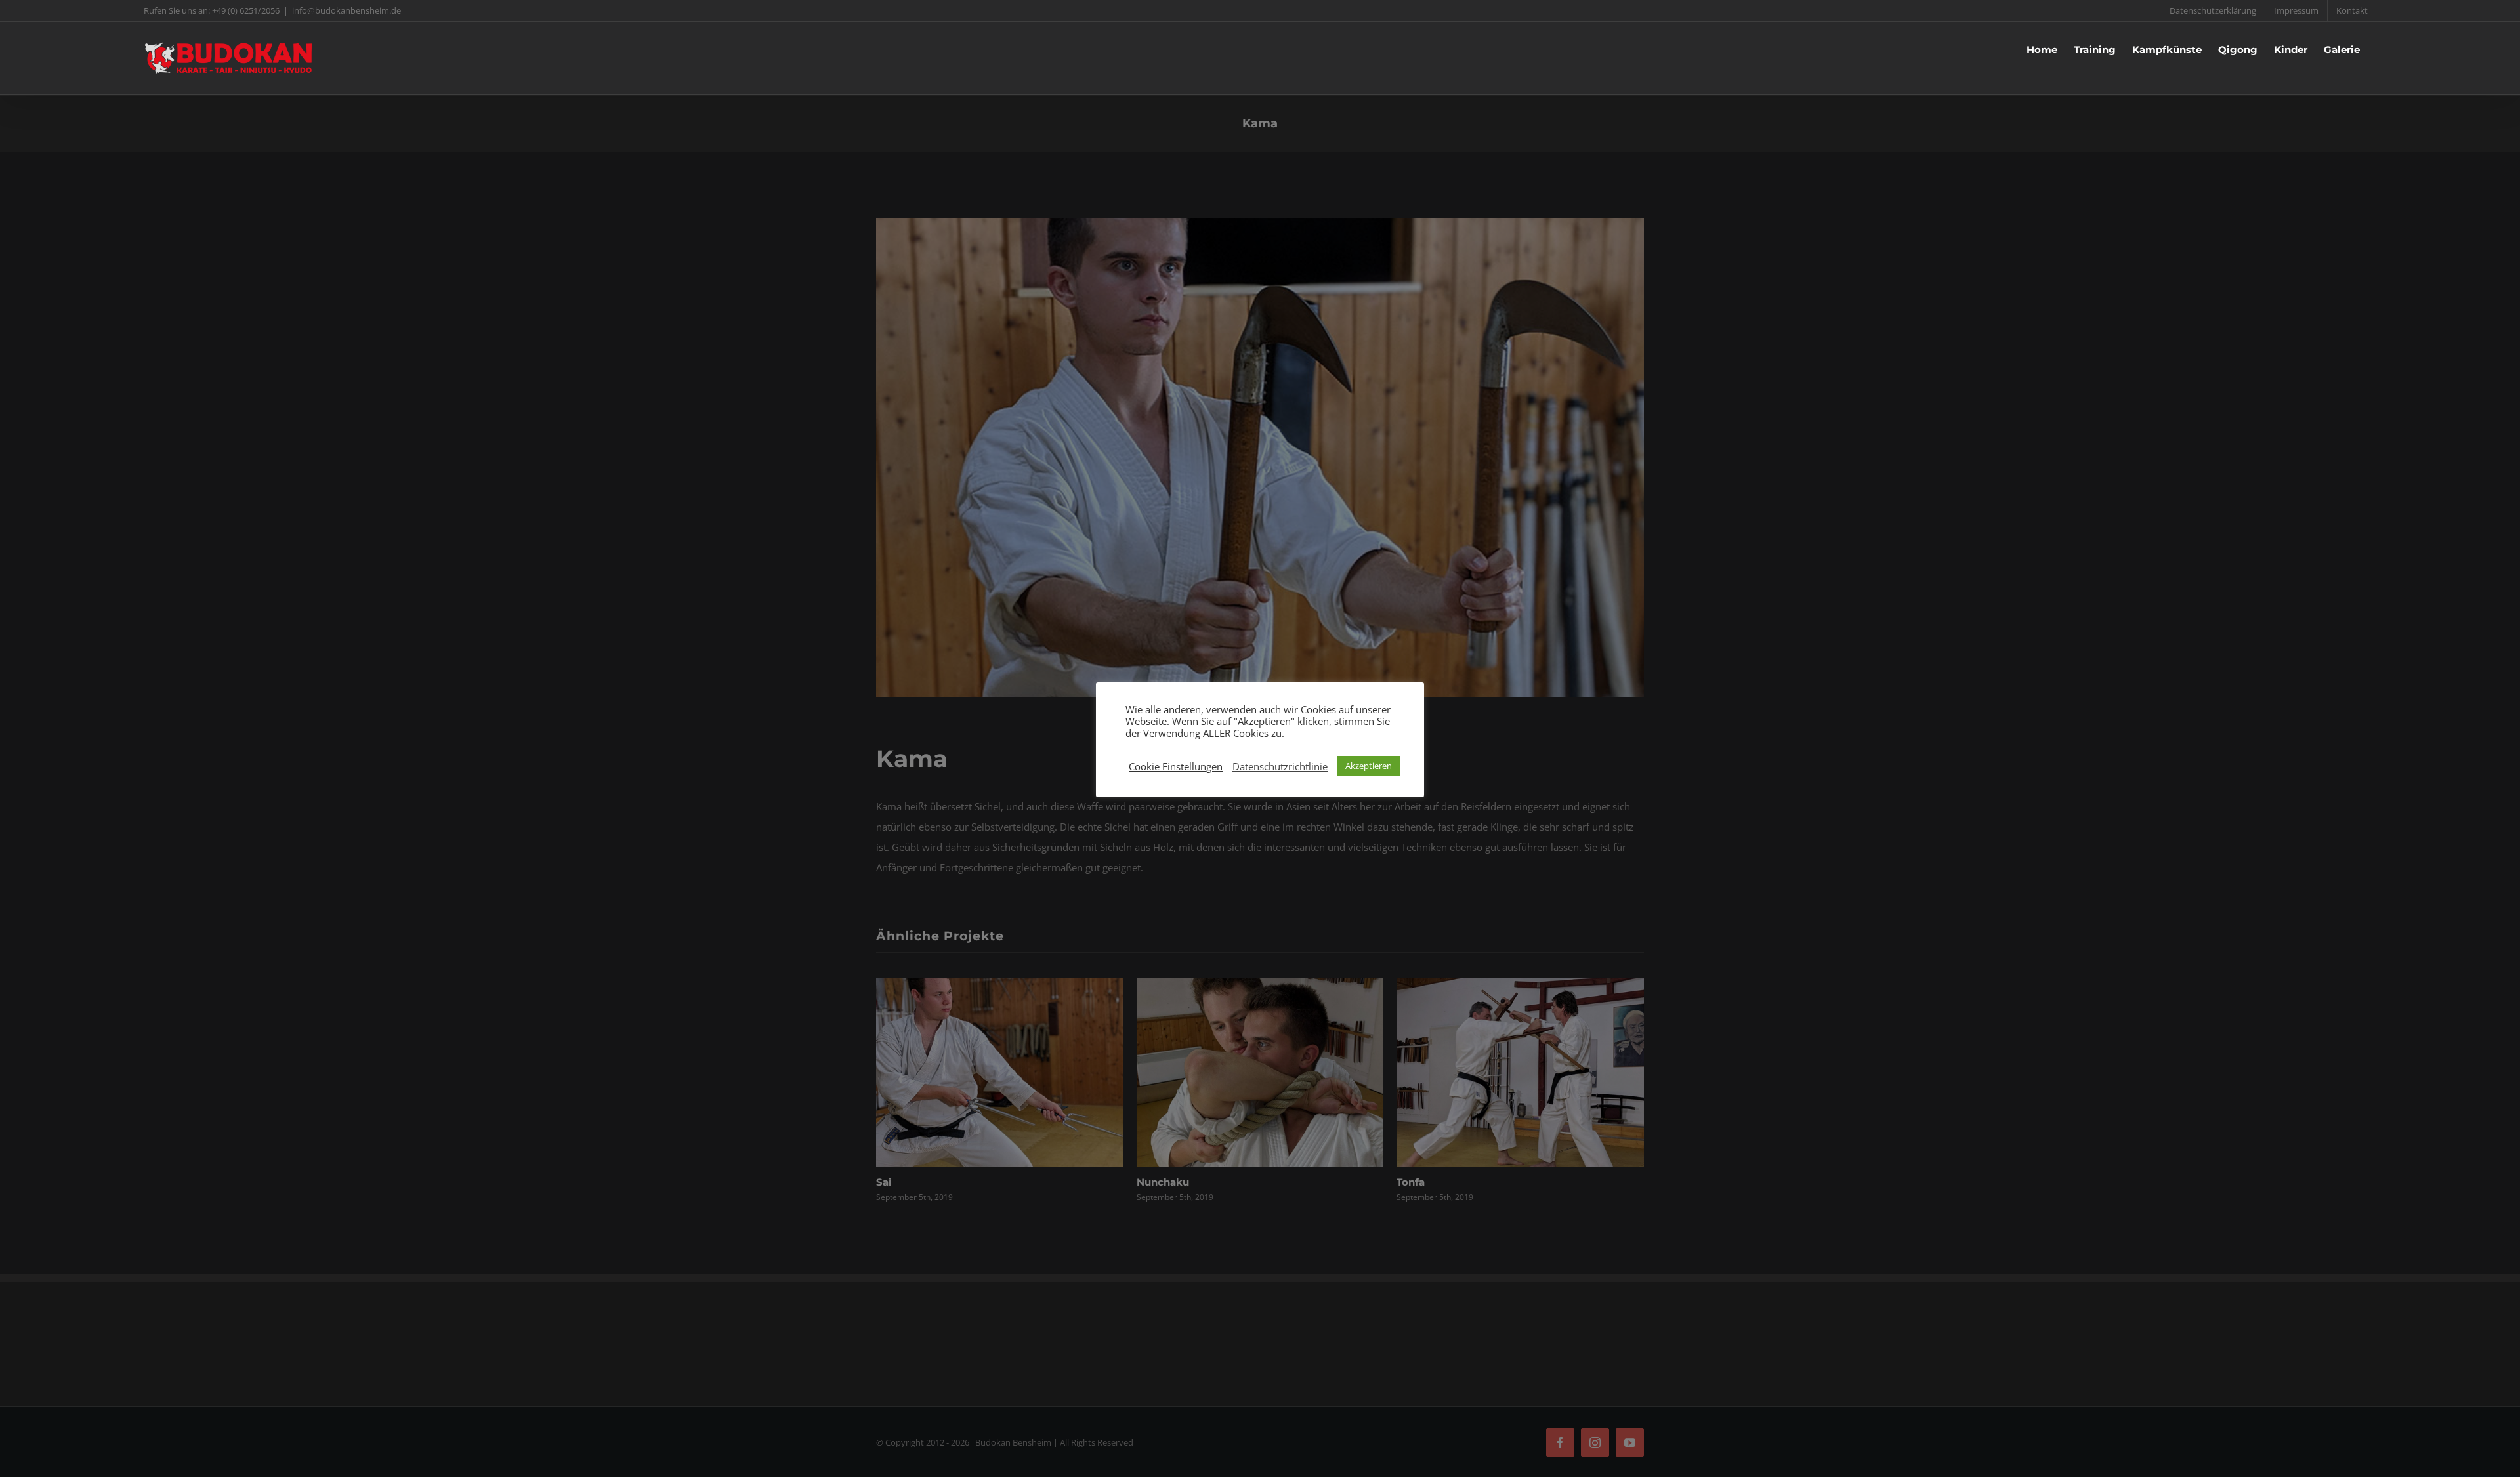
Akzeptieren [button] (1369, 766)
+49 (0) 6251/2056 (246, 10)
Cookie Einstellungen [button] (1176, 766)
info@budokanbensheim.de (346, 10)
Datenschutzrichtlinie (1280, 766)
